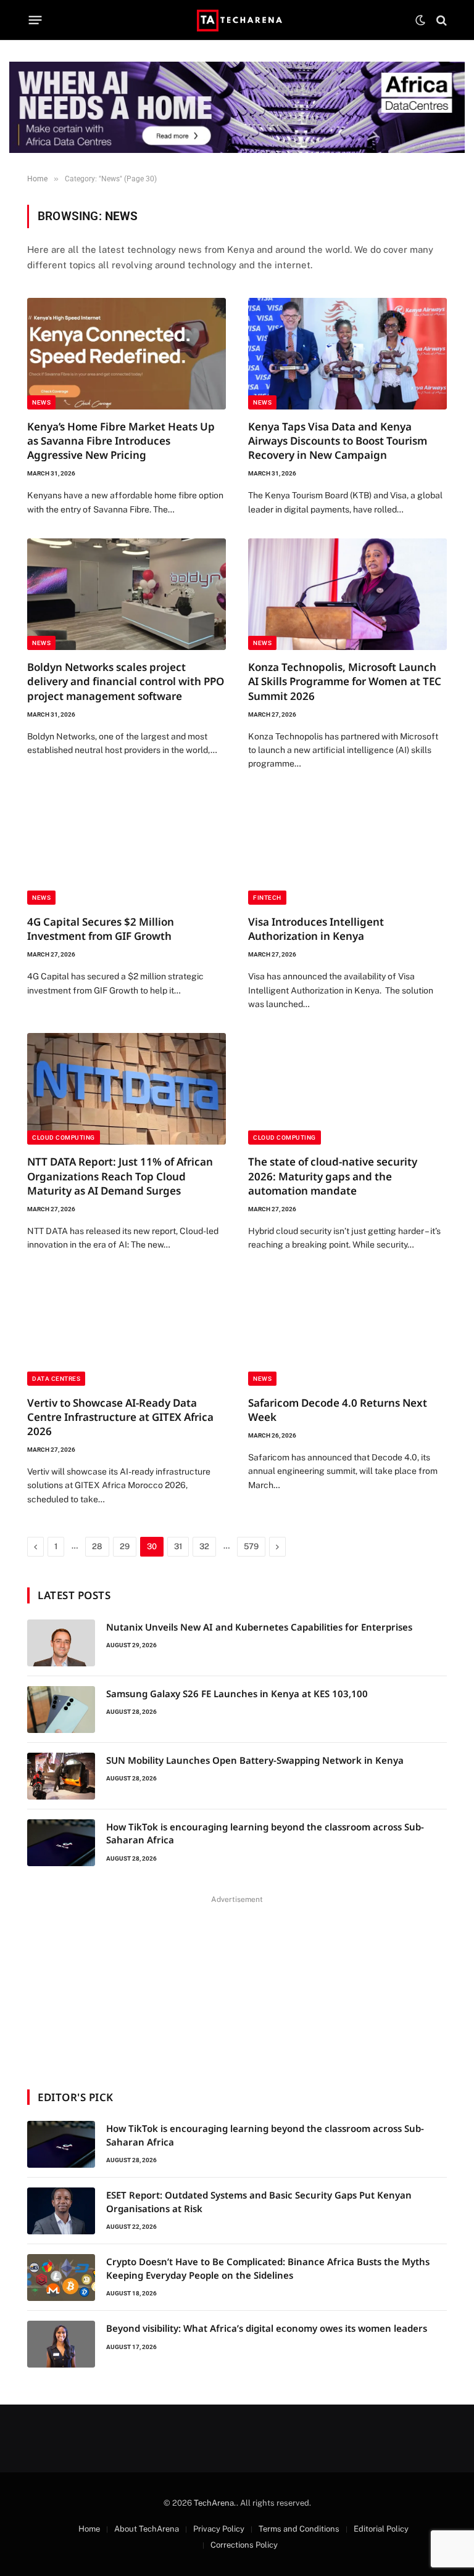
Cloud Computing (64, 1138)
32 (204, 1546)
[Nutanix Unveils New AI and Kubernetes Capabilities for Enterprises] (61, 1643)
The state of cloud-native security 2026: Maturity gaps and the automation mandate (333, 1176)
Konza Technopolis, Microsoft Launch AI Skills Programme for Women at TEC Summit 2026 (345, 681)
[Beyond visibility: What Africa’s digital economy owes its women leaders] (61, 2344)
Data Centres (56, 1379)
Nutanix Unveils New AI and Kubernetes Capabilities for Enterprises (259, 1627)
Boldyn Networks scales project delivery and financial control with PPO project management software (126, 681)
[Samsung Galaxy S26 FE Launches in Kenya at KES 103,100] (61, 1710)
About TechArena (147, 2529)
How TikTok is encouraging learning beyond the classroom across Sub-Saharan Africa (265, 1833)
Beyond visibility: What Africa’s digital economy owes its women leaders (267, 2328)
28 (97, 1546)
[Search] (440, 20)
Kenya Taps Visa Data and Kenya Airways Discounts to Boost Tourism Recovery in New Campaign (338, 441)
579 (251, 1546)
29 (125, 1546)
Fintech (267, 898)
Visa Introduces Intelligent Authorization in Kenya (316, 929)
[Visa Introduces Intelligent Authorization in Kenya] (347, 849)
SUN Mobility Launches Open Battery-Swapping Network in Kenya (255, 1760)
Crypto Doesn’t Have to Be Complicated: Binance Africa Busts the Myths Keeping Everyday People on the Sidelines (268, 2268)
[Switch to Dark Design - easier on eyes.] (420, 20)
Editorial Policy (381, 2529)
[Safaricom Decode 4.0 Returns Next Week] (347, 1330)
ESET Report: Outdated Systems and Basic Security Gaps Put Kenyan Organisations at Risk (259, 2201)
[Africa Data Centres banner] (237, 107)
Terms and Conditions (299, 2529)
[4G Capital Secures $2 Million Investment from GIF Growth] (127, 849)
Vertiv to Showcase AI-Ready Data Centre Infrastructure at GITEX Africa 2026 (120, 1417)
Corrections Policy (244, 2545)
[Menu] (35, 20)
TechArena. (215, 2503)
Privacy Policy (219, 2529)
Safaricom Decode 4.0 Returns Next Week (338, 1410)
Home (89, 2529)
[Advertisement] (237, 1985)
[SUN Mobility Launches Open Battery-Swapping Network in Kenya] (61, 1776)
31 (178, 1546)
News (41, 402)
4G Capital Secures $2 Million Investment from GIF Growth (101, 929)
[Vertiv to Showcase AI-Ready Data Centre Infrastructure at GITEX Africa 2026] (127, 1330)
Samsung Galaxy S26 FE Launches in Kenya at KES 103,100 (237, 1693)
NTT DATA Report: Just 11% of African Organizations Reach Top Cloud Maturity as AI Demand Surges (120, 1176)
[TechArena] (237, 20)
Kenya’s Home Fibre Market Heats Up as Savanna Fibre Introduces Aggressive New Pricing (121, 441)
